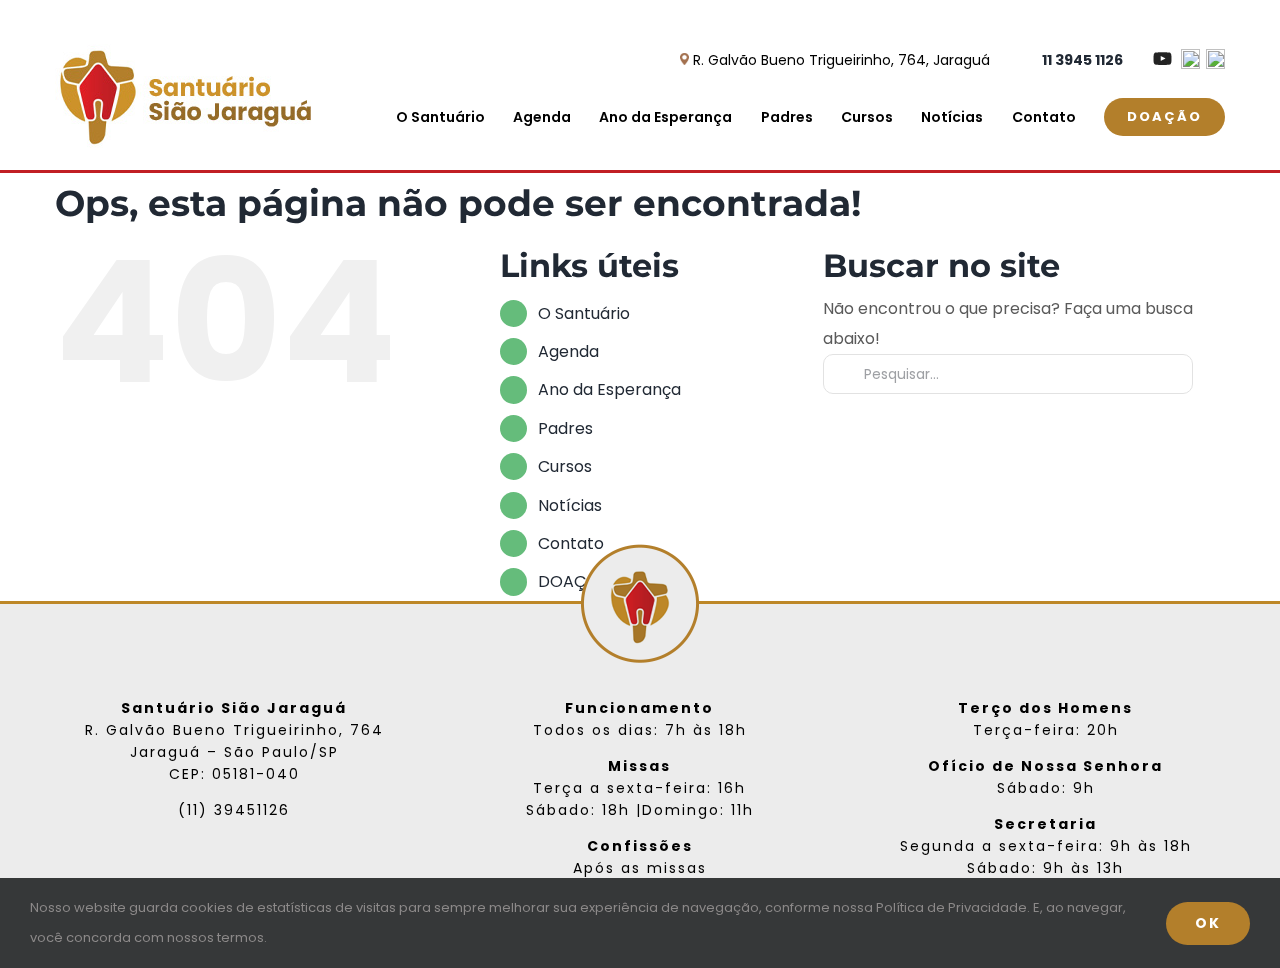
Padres (565, 428)
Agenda (568, 351)
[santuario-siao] (183, 43)
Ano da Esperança (609, 389)
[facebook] (202, 863)
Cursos (565, 466)
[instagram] (234, 863)
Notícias (570, 505)
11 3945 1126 (1082, 60)
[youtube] (266, 863)
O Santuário (584, 313)
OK (1208, 923)
